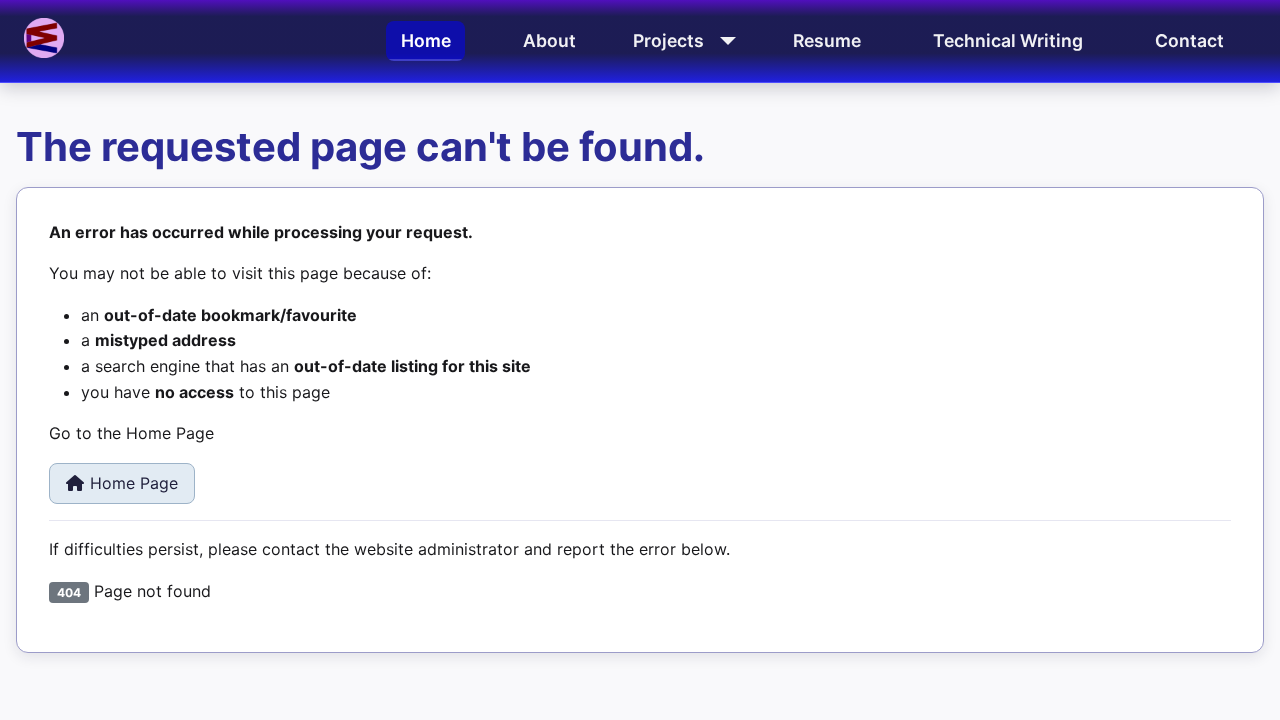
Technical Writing (1008, 40)
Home (426, 40)
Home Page (134, 483)
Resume (827, 40)
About (549, 40)
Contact (1189, 40)
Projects (668, 40)
